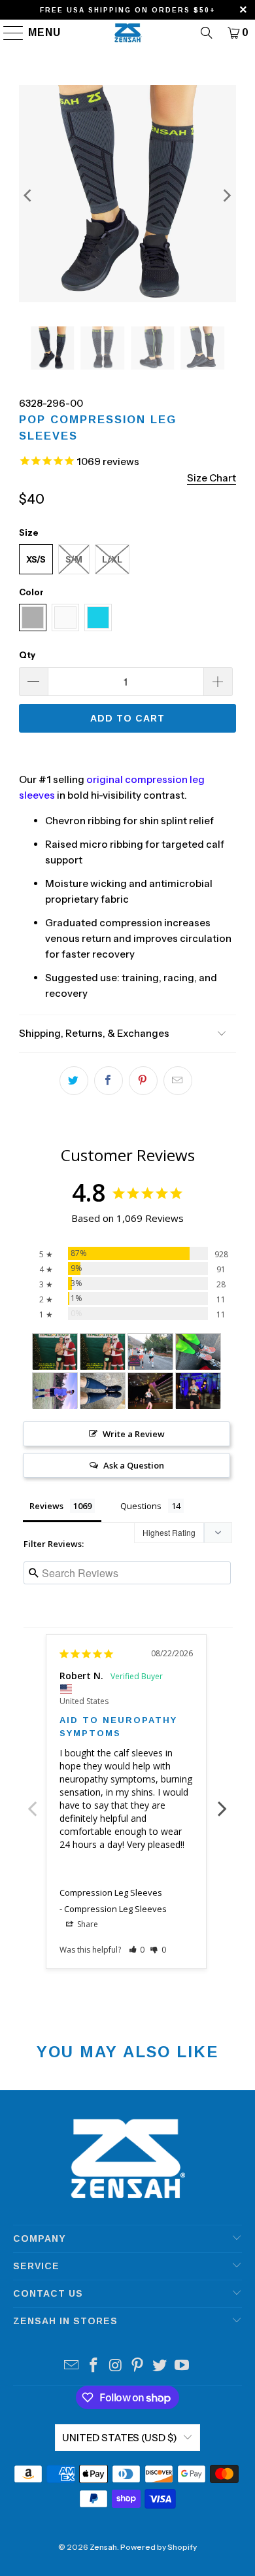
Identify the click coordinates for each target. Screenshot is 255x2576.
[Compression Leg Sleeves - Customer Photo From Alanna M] (150, 1391)
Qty (27, 655)
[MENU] (8, 33)
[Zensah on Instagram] (116, 2366)
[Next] (226, 196)
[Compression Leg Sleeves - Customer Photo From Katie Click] (55, 1391)
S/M (74, 559)
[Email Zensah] (72, 2366)
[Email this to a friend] (178, 1081)
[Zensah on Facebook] (94, 2366)
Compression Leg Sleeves (111, 1892)
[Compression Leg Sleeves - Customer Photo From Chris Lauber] (55, 1352)
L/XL (112, 559)
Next (222, 1801)
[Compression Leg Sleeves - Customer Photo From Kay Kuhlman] (103, 1391)
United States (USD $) (120, 2438)
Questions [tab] (141, 1506)
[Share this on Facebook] (109, 1081)
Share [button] (87, 1924)
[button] (137, 1950)
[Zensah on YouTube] (182, 2366)
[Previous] (29, 196)
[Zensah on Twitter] (160, 2366)
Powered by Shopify (159, 2547)
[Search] (207, 33)
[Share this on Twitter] (74, 1081)
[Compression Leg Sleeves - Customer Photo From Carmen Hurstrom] (150, 1352)
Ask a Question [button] (134, 1465)
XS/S (36, 559)
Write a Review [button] (134, 1434)
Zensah (103, 2547)
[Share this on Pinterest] (143, 1081)
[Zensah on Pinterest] (138, 2366)
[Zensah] (128, 33)
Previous (33, 1801)
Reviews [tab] (46, 1506)
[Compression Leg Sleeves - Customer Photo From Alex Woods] (198, 1352)
